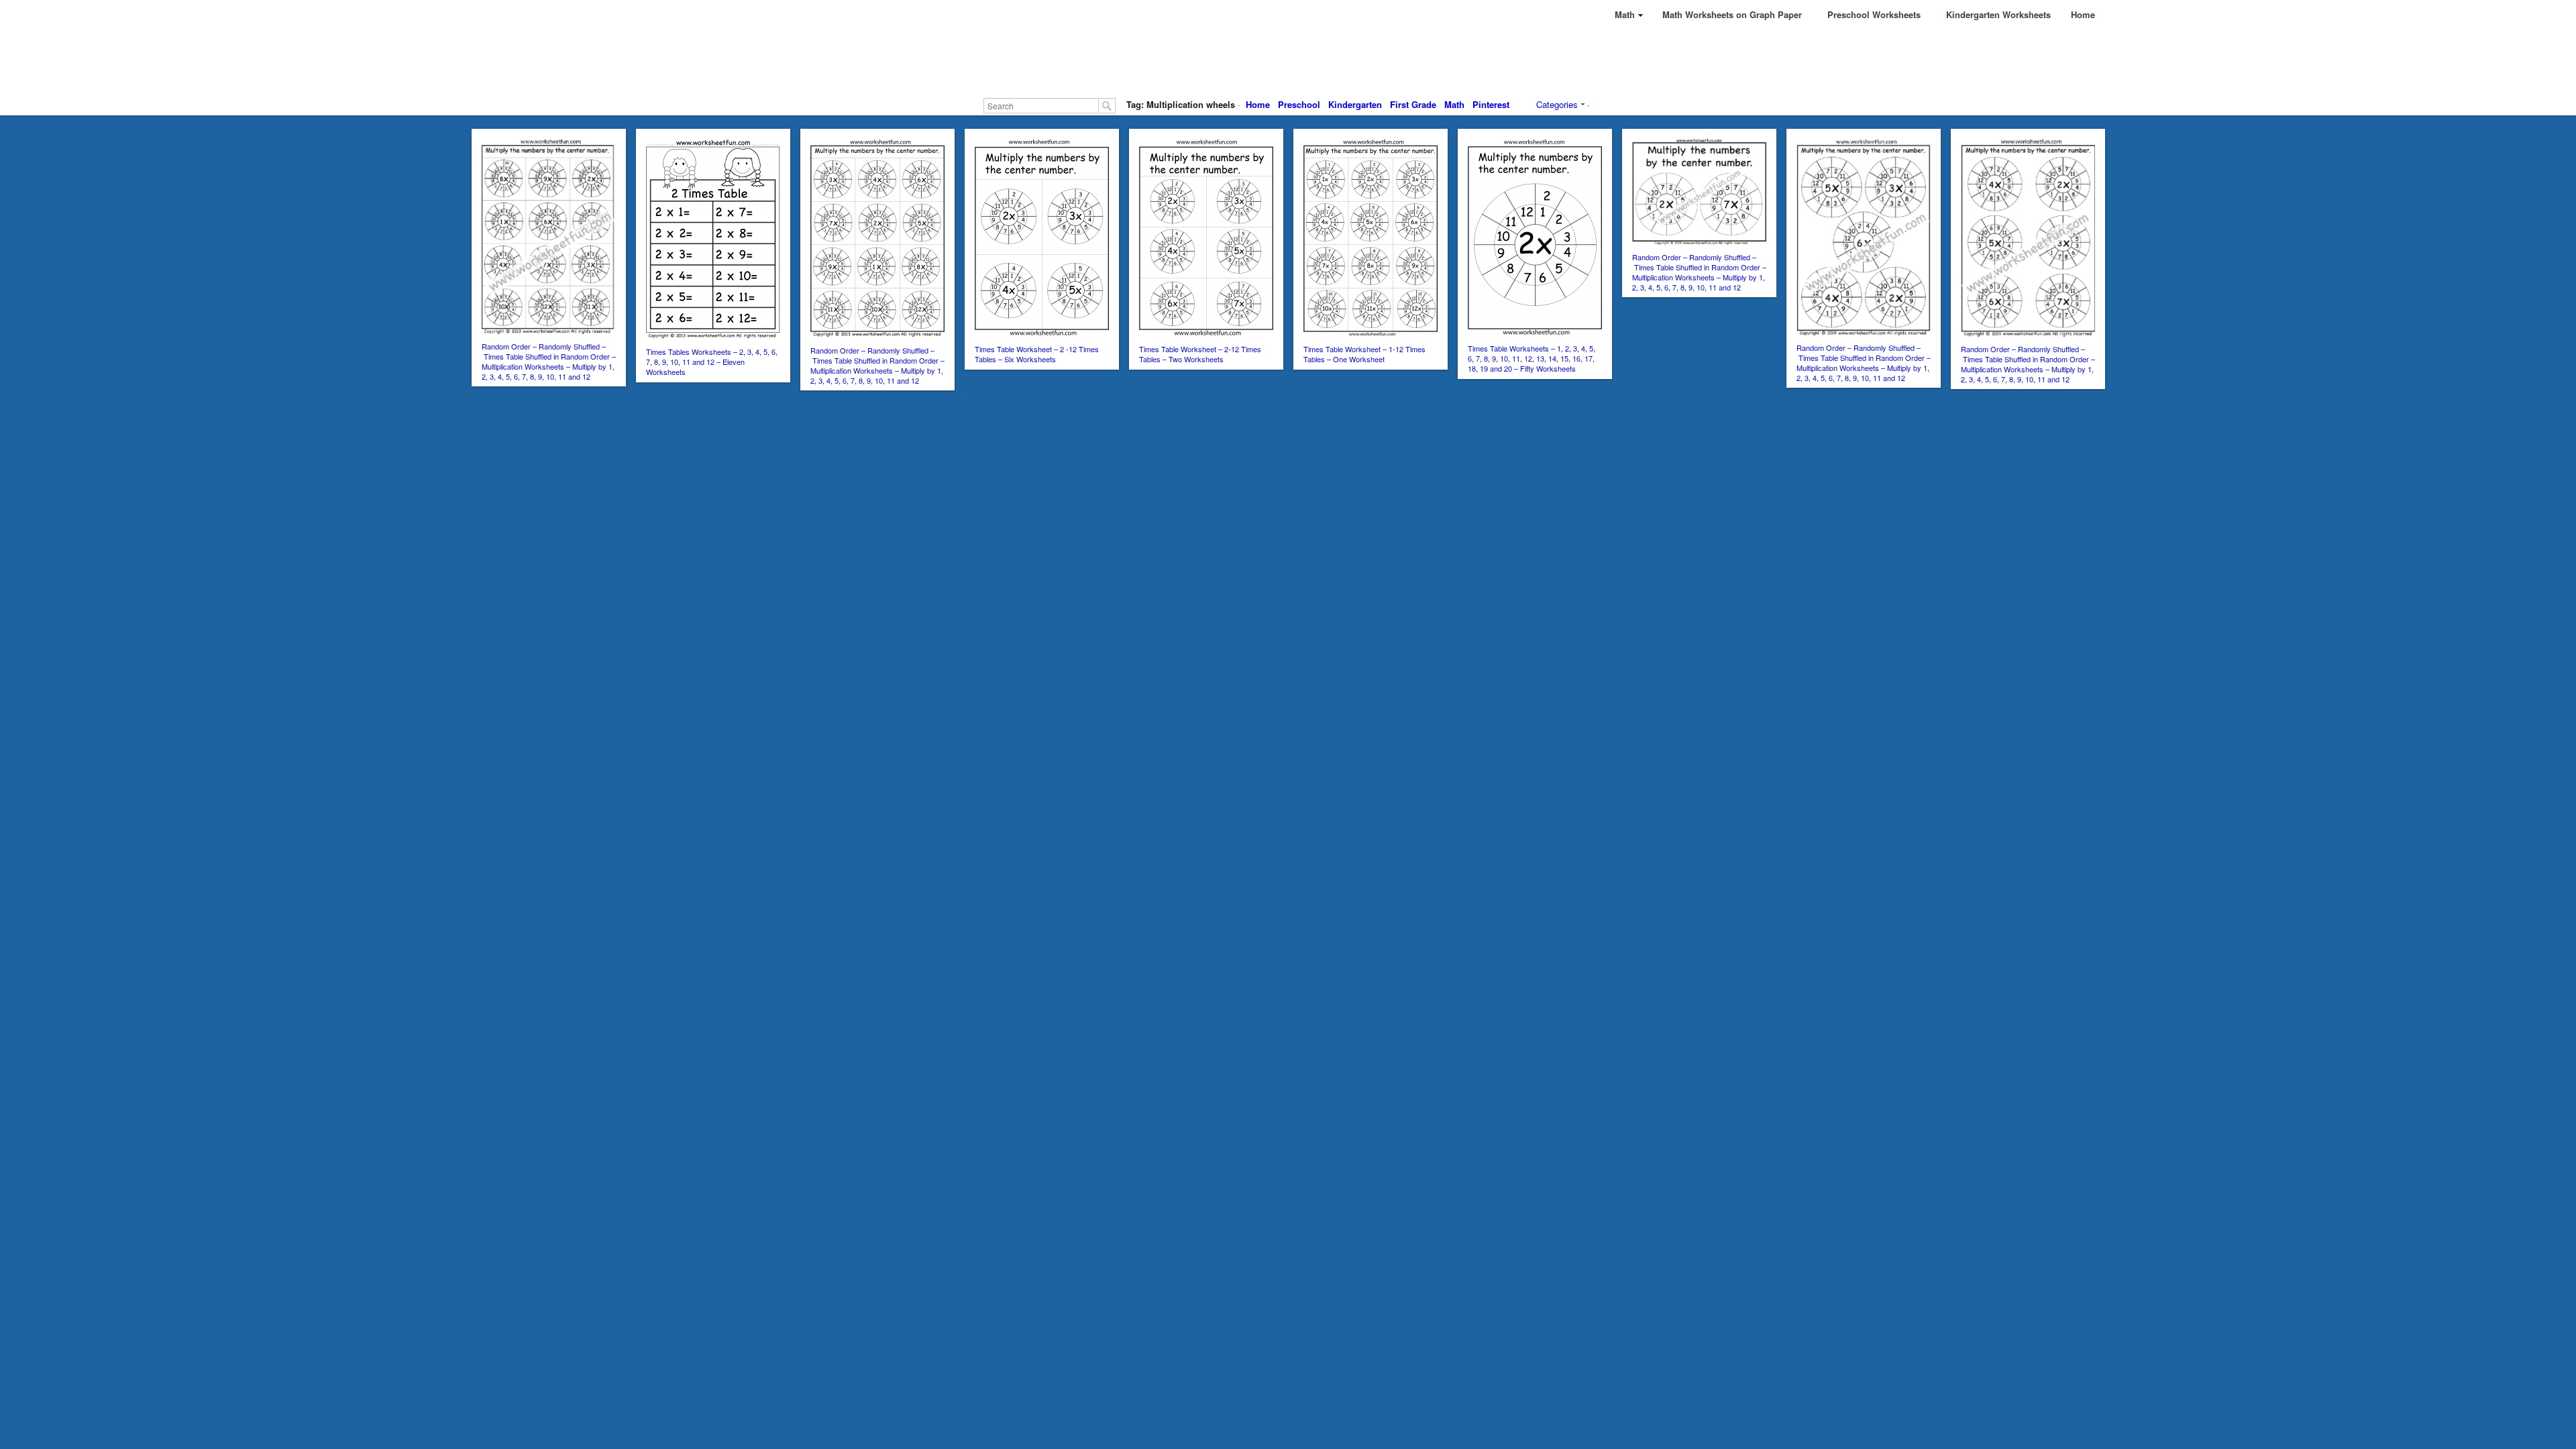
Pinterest (1491, 104)
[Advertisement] (1288, 60)
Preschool (1299, 104)
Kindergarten (1355, 104)
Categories (1557, 104)
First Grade (1413, 104)
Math (1454, 104)
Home (1258, 104)
